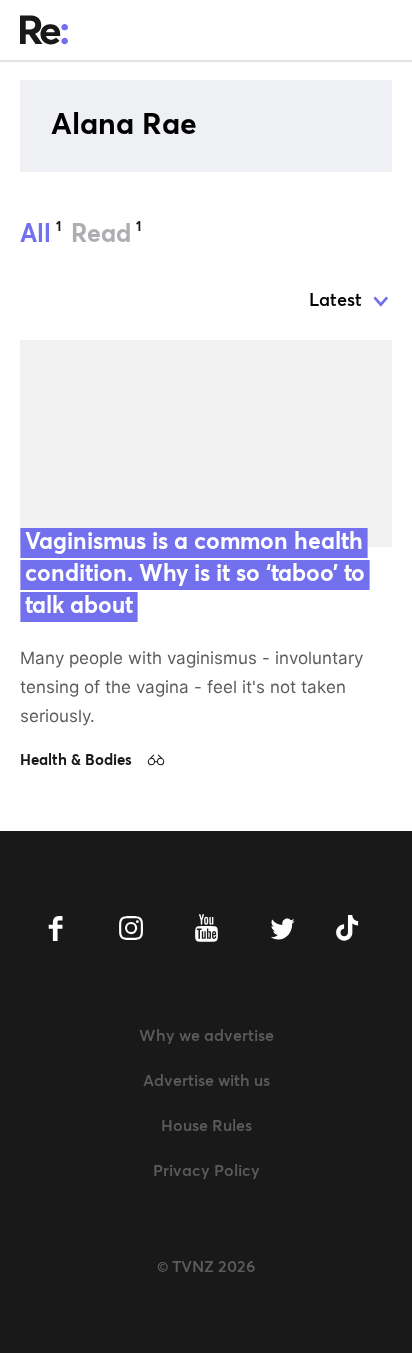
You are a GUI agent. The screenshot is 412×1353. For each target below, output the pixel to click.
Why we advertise (206, 1036)
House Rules (206, 1126)
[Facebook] (56, 928)
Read (106, 234)
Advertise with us (206, 1081)
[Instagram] (131, 928)
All (40, 234)
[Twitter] (281, 928)
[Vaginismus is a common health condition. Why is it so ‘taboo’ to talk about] (206, 443)
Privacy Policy (206, 1171)
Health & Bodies (76, 760)
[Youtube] (206, 928)
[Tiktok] (356, 928)
